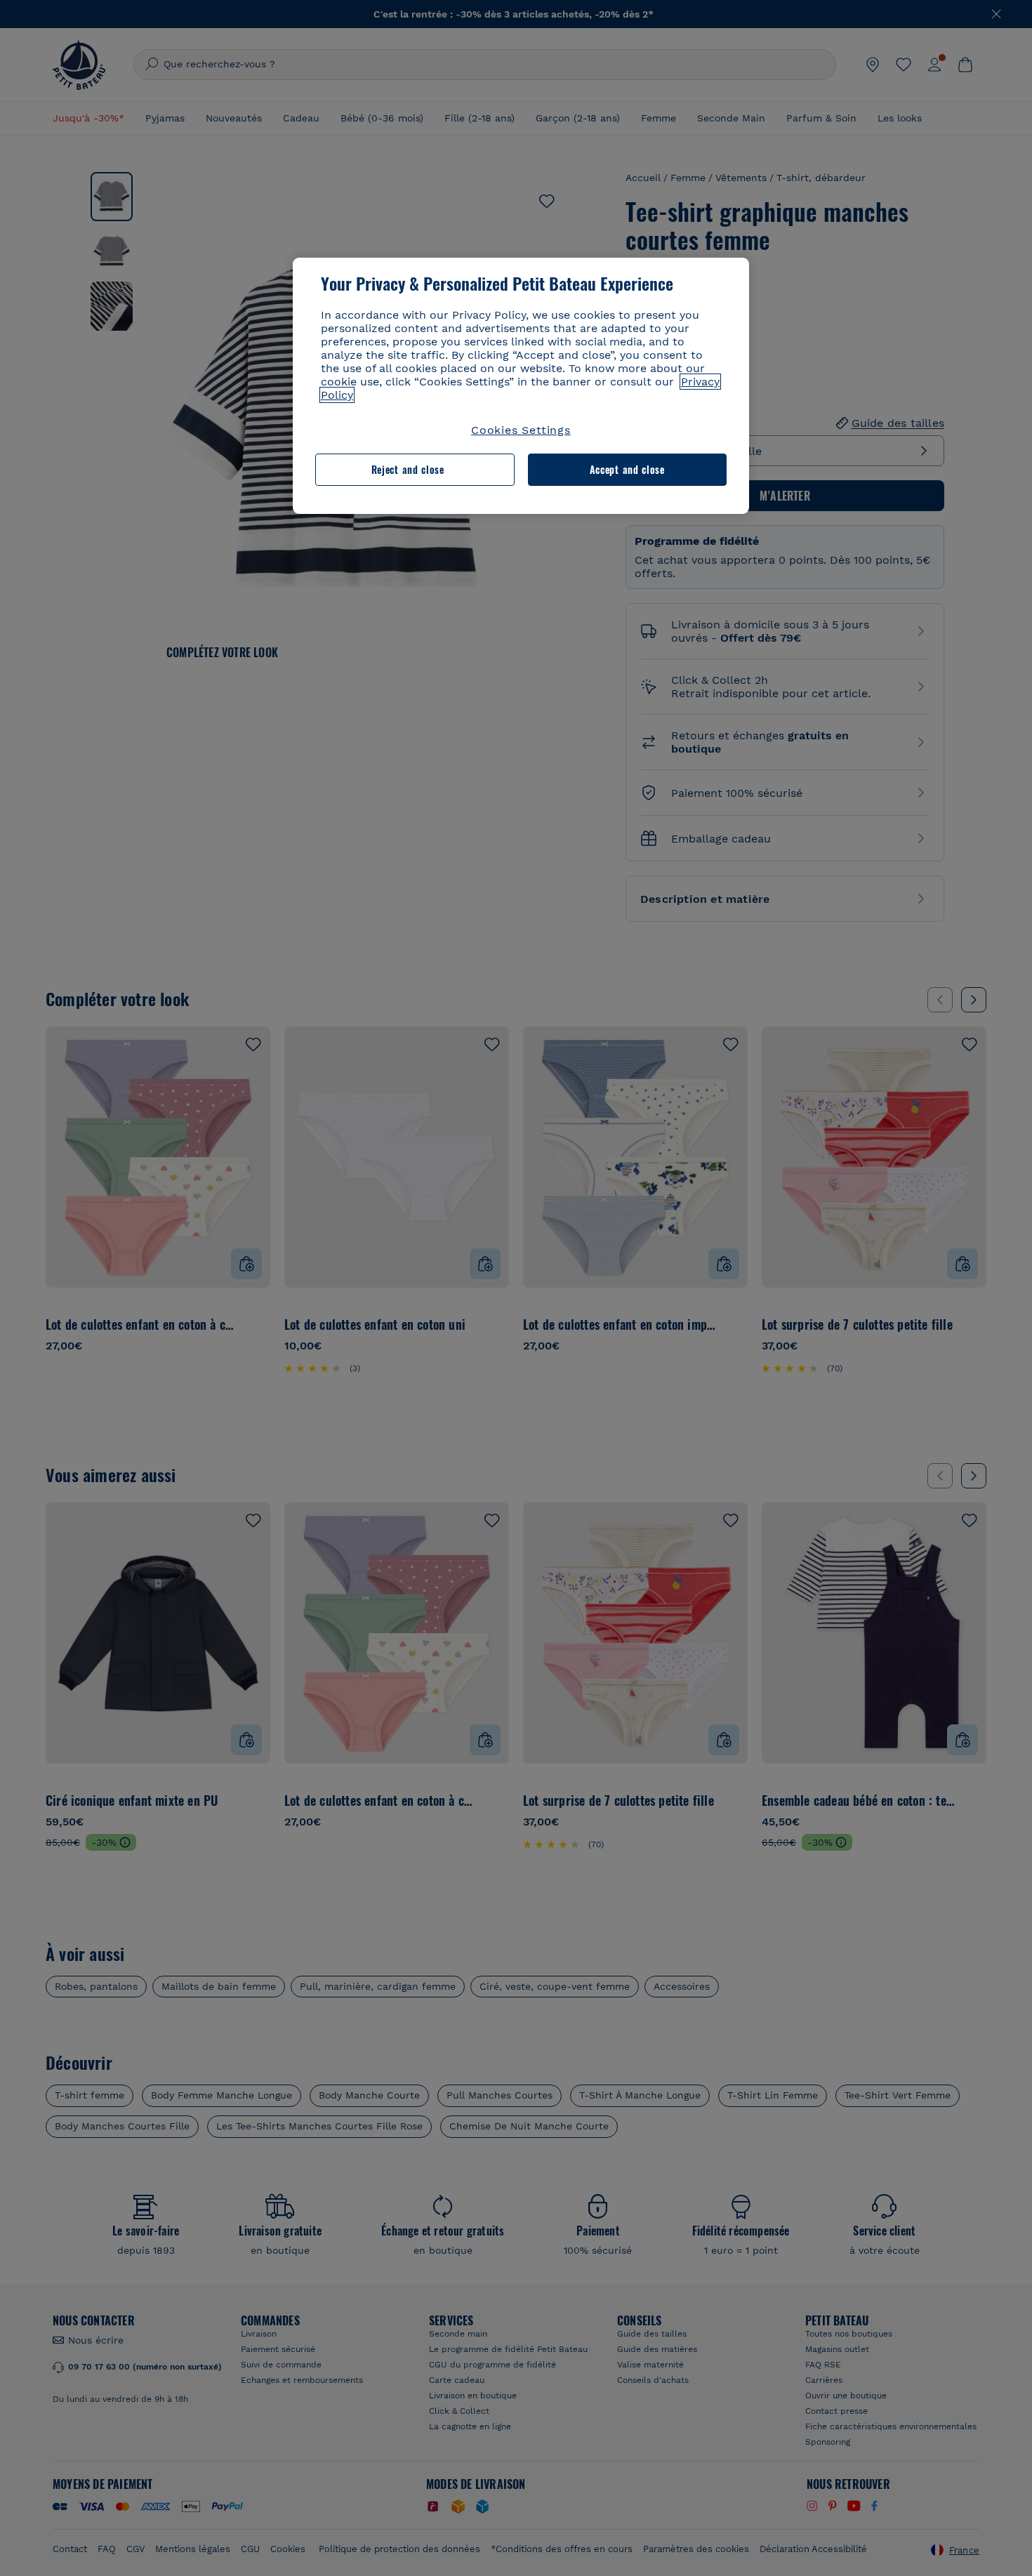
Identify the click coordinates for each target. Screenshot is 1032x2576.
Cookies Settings (521, 430)
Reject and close (408, 469)
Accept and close (627, 469)
